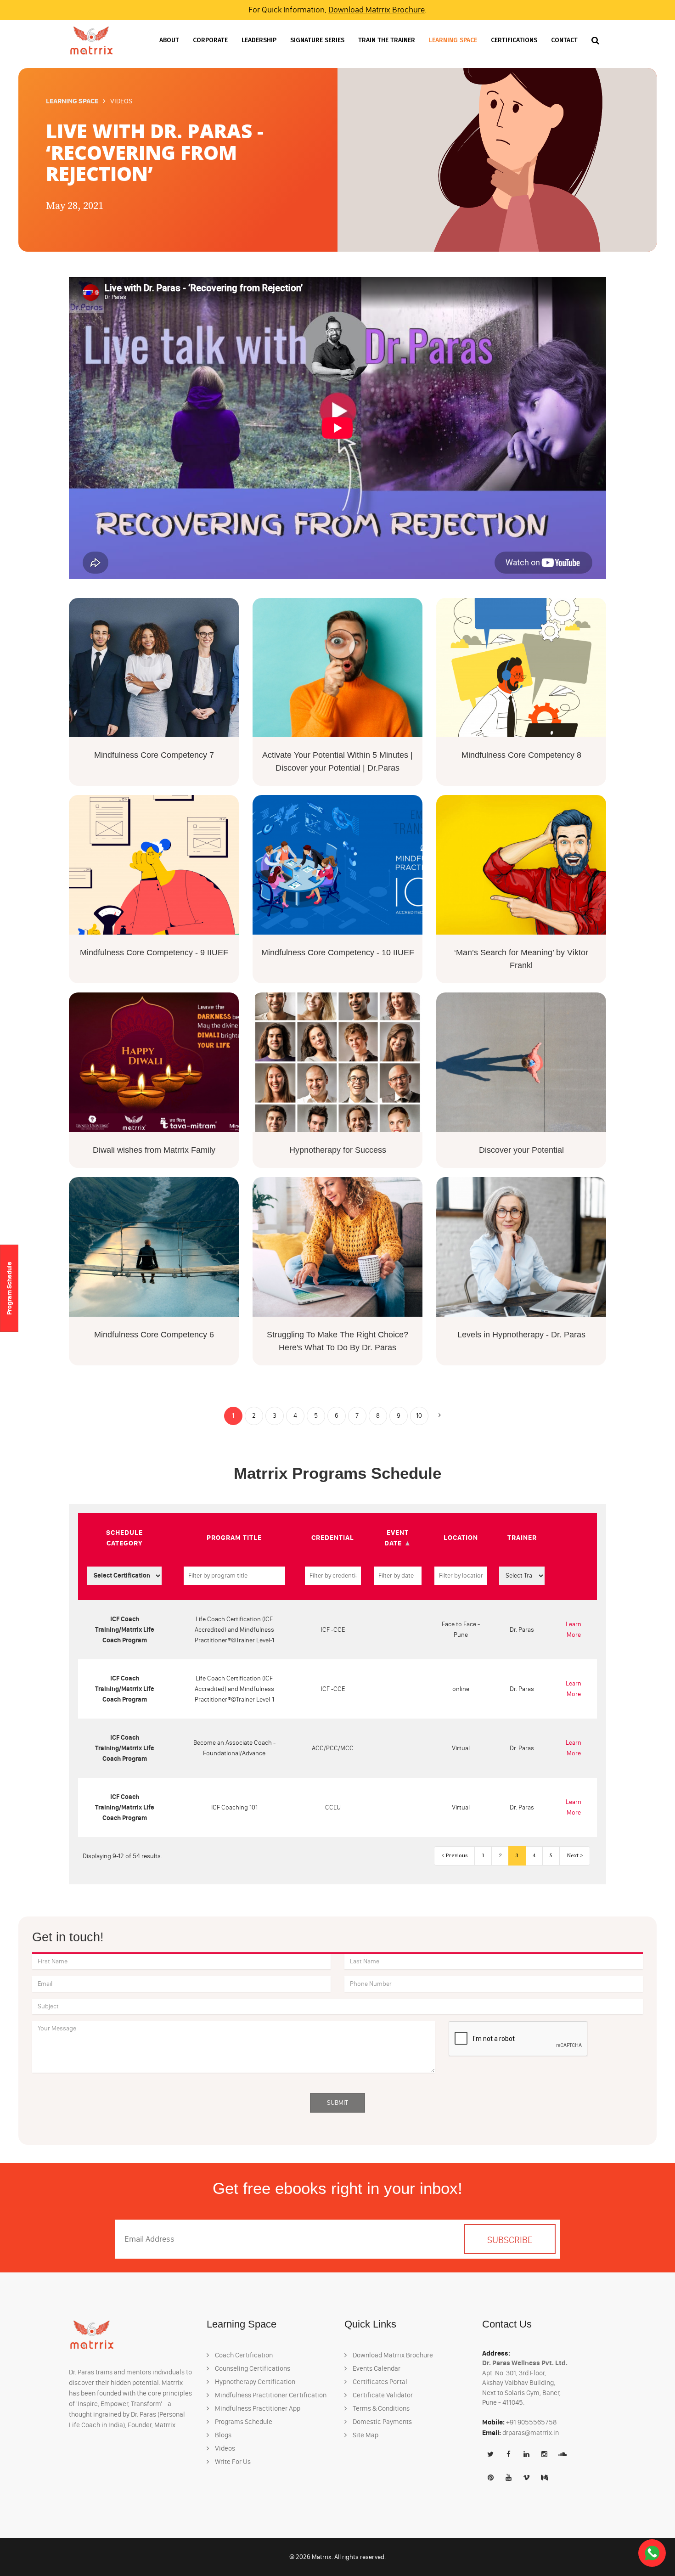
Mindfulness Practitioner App (257, 2408)
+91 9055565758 (532, 2422)
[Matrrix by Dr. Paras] (91, 40)
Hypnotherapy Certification (254, 2382)
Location (461, 1537)
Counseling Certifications (252, 2368)
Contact (564, 40)
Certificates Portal (379, 2382)
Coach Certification (243, 2355)
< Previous (454, 1856)
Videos (224, 2448)
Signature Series (317, 40)
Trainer (522, 1537)
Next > (575, 1856)
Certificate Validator (382, 2395)
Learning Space (453, 40)
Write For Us (232, 2462)
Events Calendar (376, 2368)
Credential (333, 1537)
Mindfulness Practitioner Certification (270, 2395)
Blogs (222, 2435)
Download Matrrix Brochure (377, 10)
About (169, 40)
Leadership (259, 40)
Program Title (234, 1537)
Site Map (365, 2435)
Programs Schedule (243, 2422)
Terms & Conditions (380, 2408)
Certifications (514, 40)
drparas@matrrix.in (531, 2433)
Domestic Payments (382, 2422)
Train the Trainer (387, 40)
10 (419, 1416)
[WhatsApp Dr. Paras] (652, 2553)
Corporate (210, 40)
